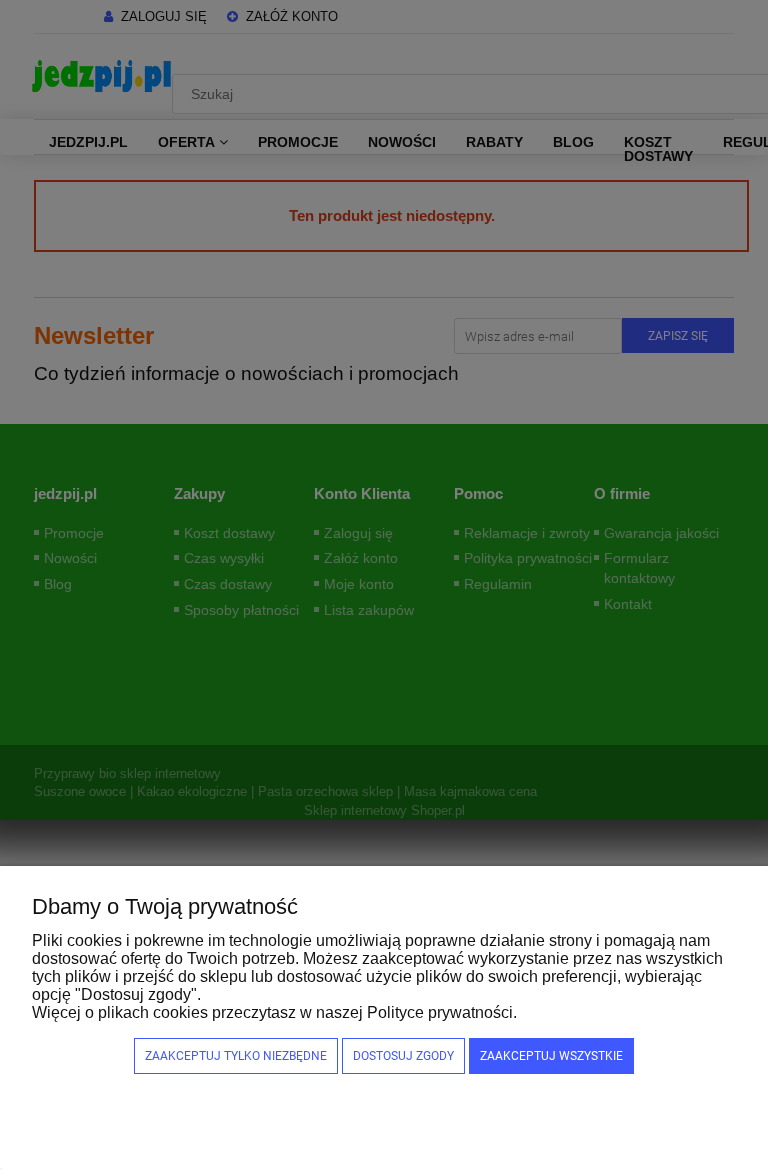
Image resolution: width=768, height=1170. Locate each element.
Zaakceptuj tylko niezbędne (236, 1056)
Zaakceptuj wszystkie (551, 1056)
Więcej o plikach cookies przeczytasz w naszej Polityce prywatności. (274, 1012)
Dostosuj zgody (403, 1056)
